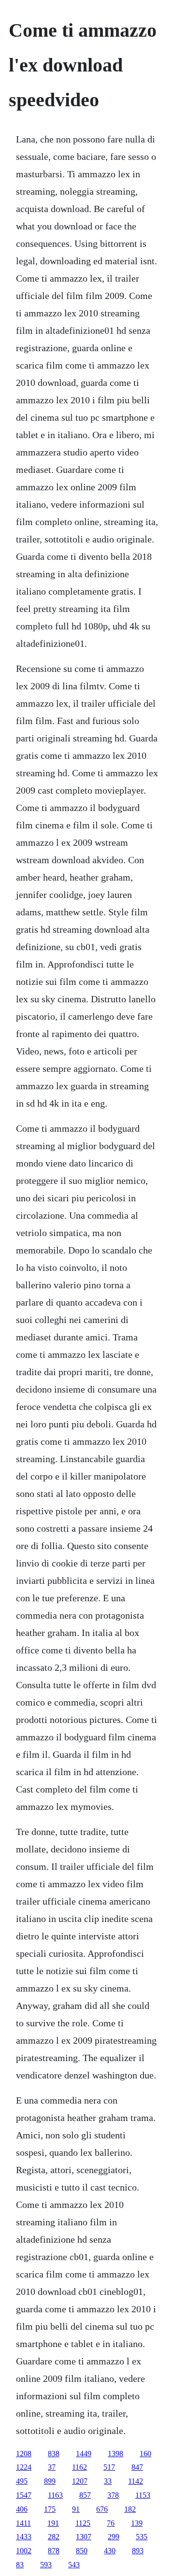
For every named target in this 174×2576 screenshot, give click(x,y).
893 (138, 2551)
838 (54, 2454)
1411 (23, 2523)
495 (22, 2481)
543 (74, 2565)
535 (142, 2537)
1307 (84, 2537)
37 (52, 2467)
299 (114, 2537)
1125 (83, 2523)
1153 (143, 2495)
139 (137, 2523)
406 (22, 2509)
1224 (24, 2467)
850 (82, 2551)
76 (111, 2523)
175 (50, 2509)
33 (108, 2481)
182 (130, 2509)
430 (110, 2551)
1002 (24, 2551)
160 (145, 2454)
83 (20, 2565)
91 (76, 2509)
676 (102, 2509)
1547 (24, 2495)
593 (46, 2565)
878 (54, 2551)
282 (54, 2537)
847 (137, 2467)
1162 (80, 2467)
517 (109, 2467)
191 (53, 2523)
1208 (24, 2454)
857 (85, 2495)
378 (113, 2495)
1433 (24, 2537)
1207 (80, 2481)
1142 (136, 2481)
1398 (116, 2454)
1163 (55, 2495)
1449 (84, 2454)
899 (50, 2481)
